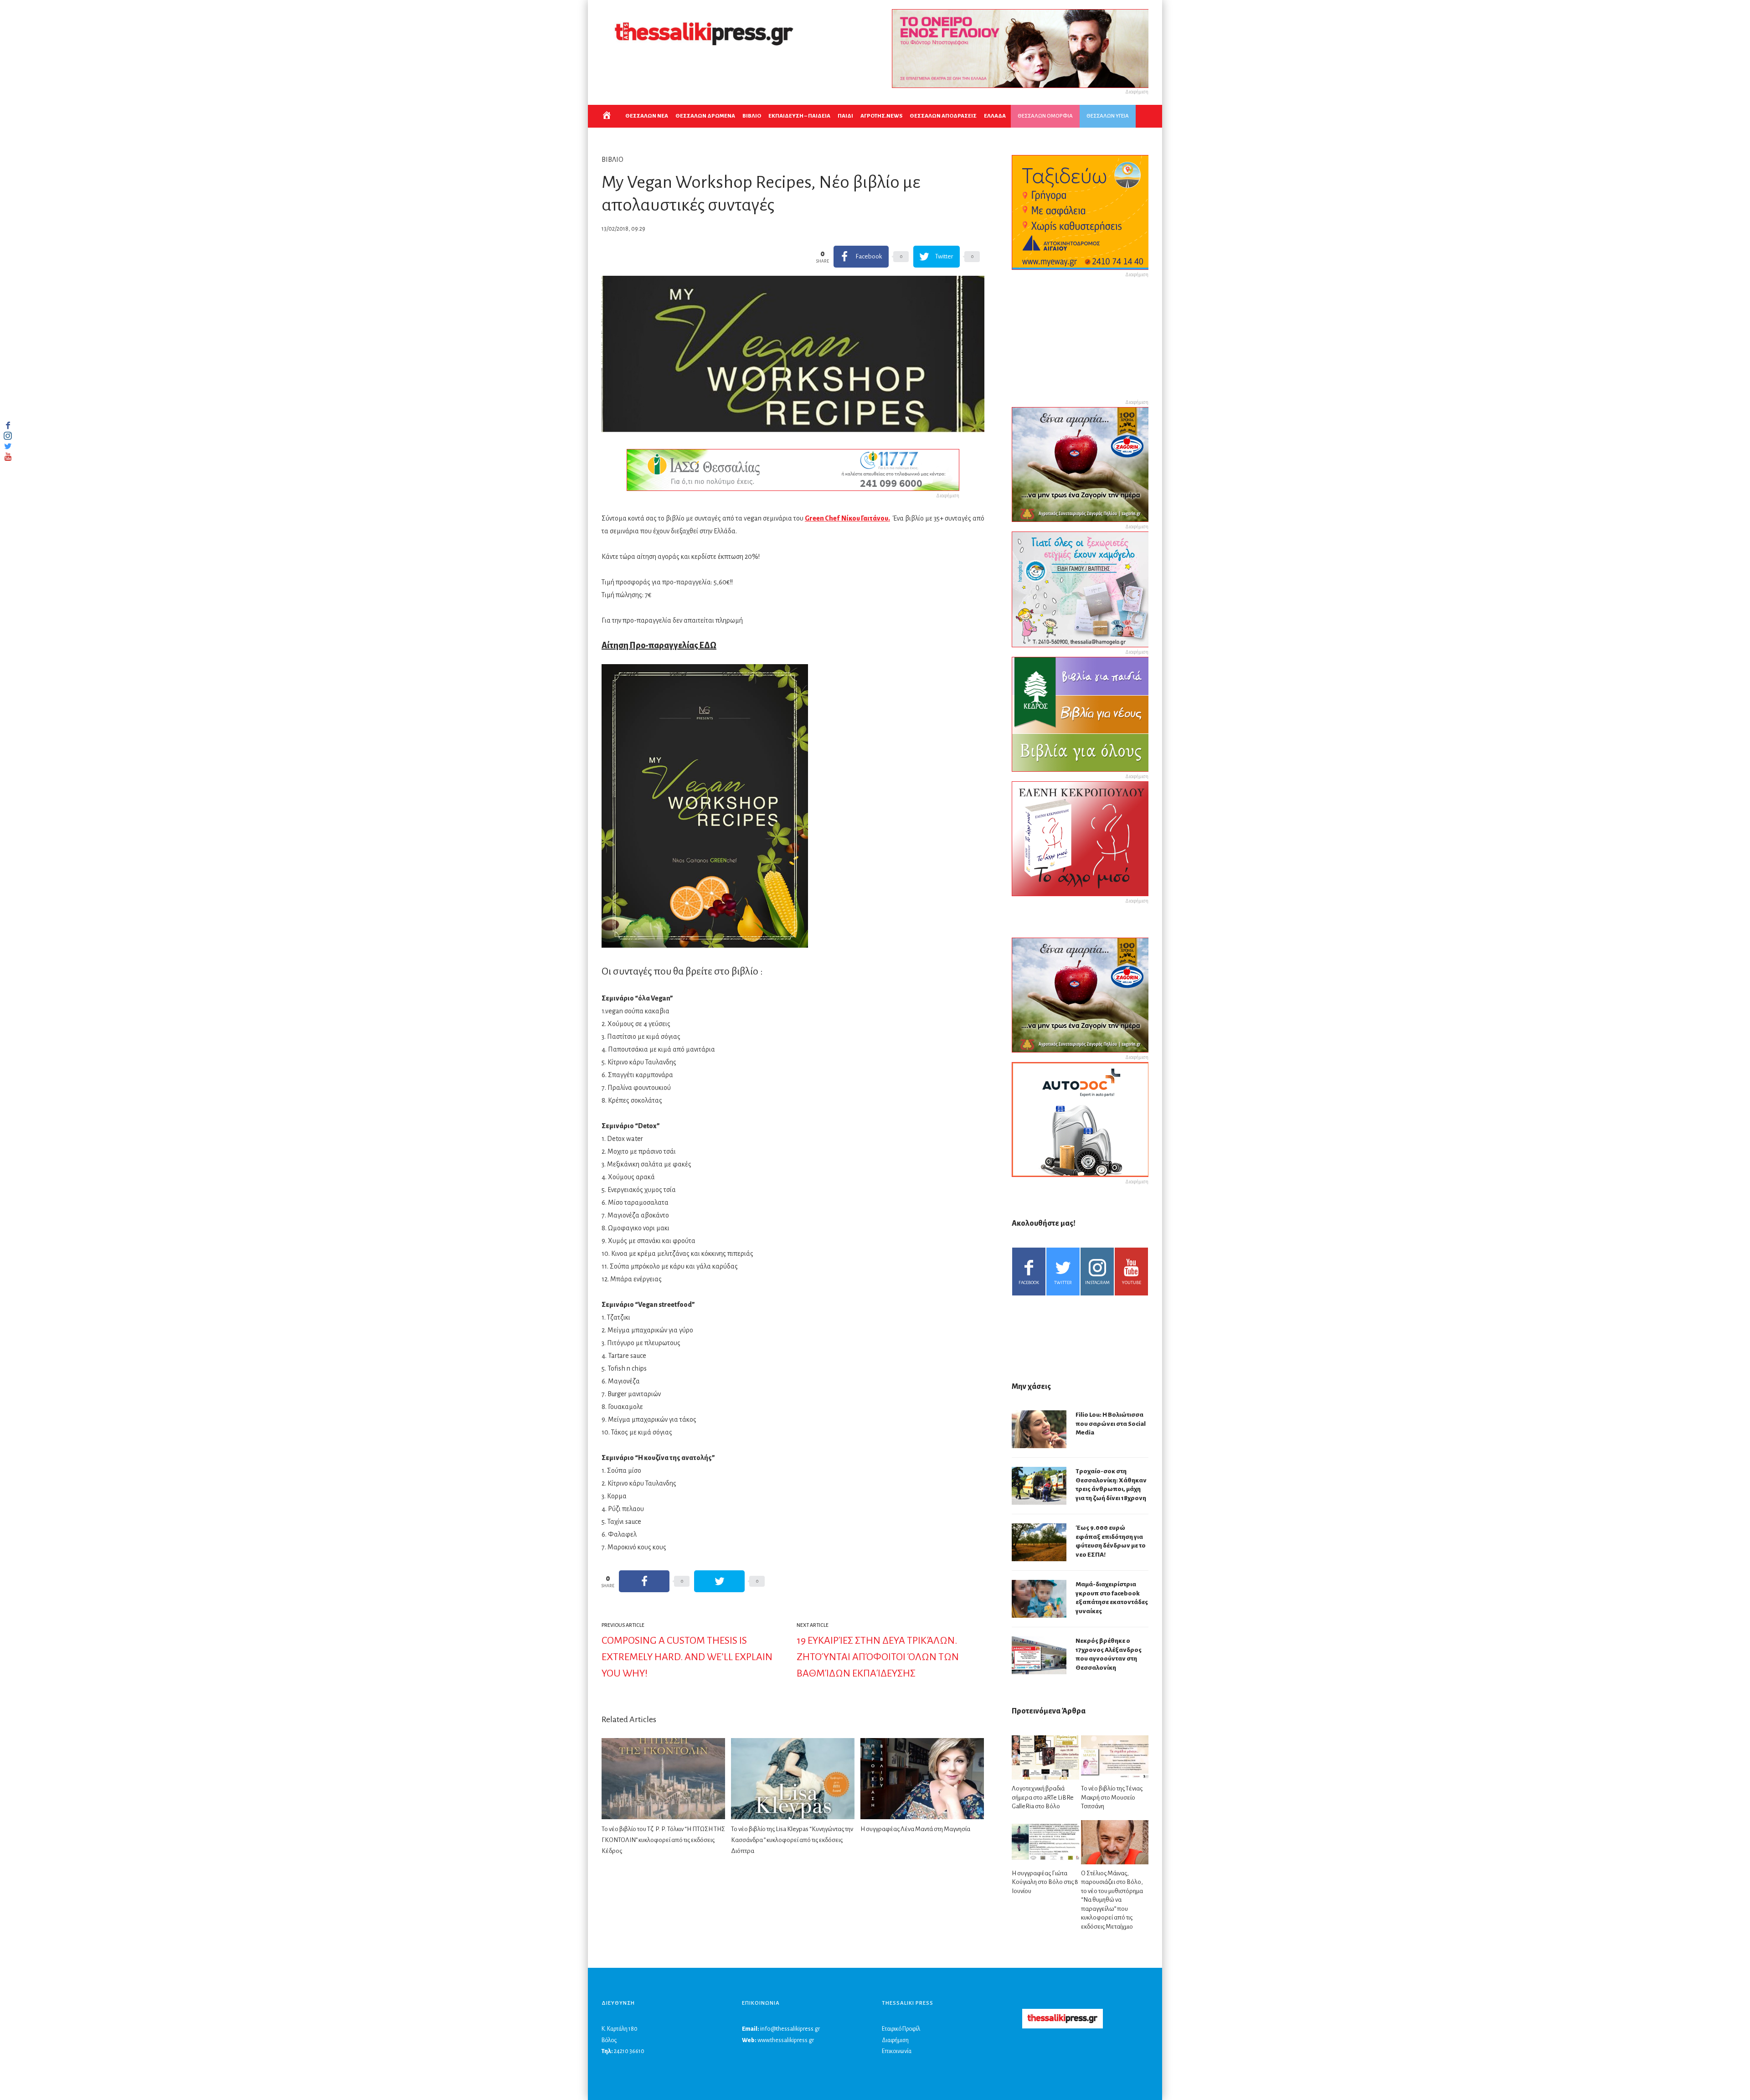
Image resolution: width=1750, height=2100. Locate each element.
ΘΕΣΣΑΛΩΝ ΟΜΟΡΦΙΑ (1045, 116)
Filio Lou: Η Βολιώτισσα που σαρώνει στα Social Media (1111, 1424)
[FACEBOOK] (8, 425)
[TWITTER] (8, 446)
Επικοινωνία (897, 2051)
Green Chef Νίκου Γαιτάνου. (847, 518)
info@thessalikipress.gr (790, 2029)
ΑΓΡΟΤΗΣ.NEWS (881, 116)
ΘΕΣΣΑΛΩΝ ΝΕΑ (647, 116)
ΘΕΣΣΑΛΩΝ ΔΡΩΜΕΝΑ (705, 116)
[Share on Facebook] (644, 1581)
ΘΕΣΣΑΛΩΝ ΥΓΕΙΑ (1108, 116)
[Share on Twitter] (719, 1581)
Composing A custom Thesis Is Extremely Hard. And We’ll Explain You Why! (687, 1657)
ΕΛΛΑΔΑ (995, 116)
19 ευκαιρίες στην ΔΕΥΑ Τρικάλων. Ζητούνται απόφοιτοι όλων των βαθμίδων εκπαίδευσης (878, 1657)
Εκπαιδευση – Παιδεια (799, 116)
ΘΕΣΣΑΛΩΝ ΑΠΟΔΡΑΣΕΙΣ (943, 116)
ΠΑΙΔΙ (845, 116)
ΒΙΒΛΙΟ (752, 116)
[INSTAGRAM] (8, 436)
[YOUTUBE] (8, 457)
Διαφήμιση (895, 2040)
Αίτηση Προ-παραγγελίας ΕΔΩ (659, 645)
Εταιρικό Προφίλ (901, 2029)
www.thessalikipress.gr (786, 2040)
